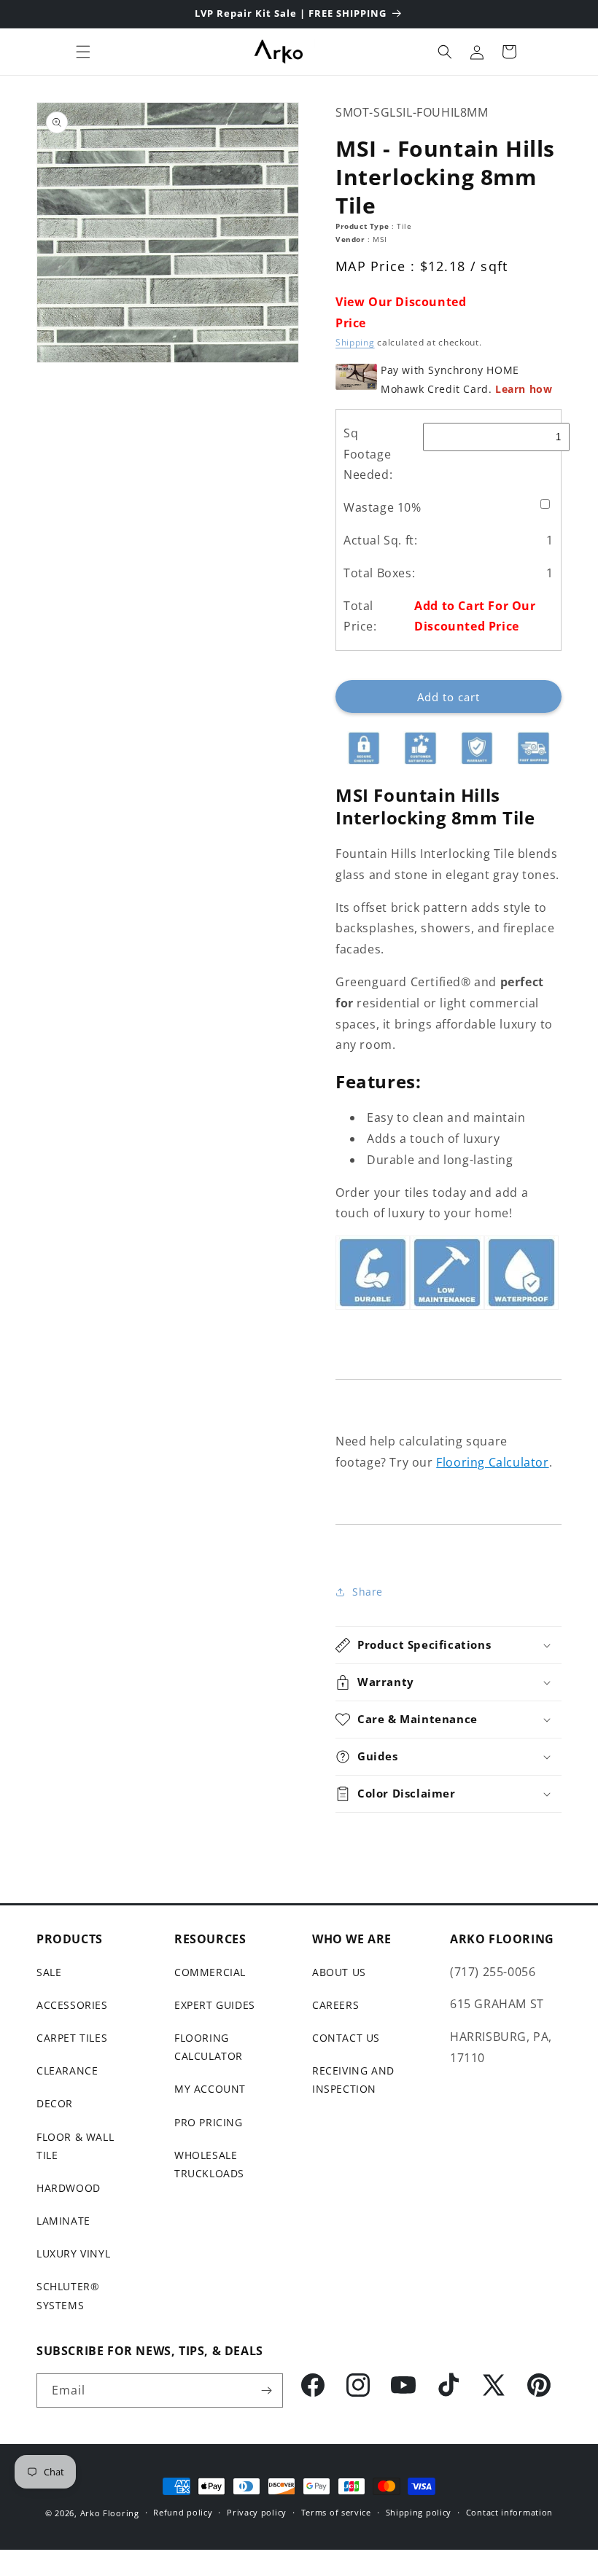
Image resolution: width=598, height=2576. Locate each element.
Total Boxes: (379, 573)
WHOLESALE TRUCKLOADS (209, 2164)
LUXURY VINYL (73, 2253)
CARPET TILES (72, 2038)
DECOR (55, 2103)
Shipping (355, 342)
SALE (49, 1972)
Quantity (356, 668)
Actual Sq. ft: (380, 540)
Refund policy (183, 2512)
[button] (83, 52)
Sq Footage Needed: (368, 454)
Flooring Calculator (492, 1462)
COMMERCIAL (210, 1972)
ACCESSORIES (72, 2005)
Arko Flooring (110, 2513)
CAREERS (335, 2005)
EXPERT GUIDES (215, 2005)
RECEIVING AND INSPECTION (353, 2080)
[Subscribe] (266, 2390)
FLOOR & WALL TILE (75, 2146)
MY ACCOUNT (210, 2089)
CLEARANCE (67, 2070)
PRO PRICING (209, 2122)
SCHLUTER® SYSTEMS (68, 2295)
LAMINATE (63, 2221)
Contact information (509, 2512)
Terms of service (336, 2512)
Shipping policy (419, 2512)
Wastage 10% (383, 507)
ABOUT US (339, 1972)
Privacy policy (257, 2512)
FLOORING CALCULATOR (209, 2047)
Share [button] (368, 1592)
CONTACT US (346, 2038)
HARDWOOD (69, 2188)
